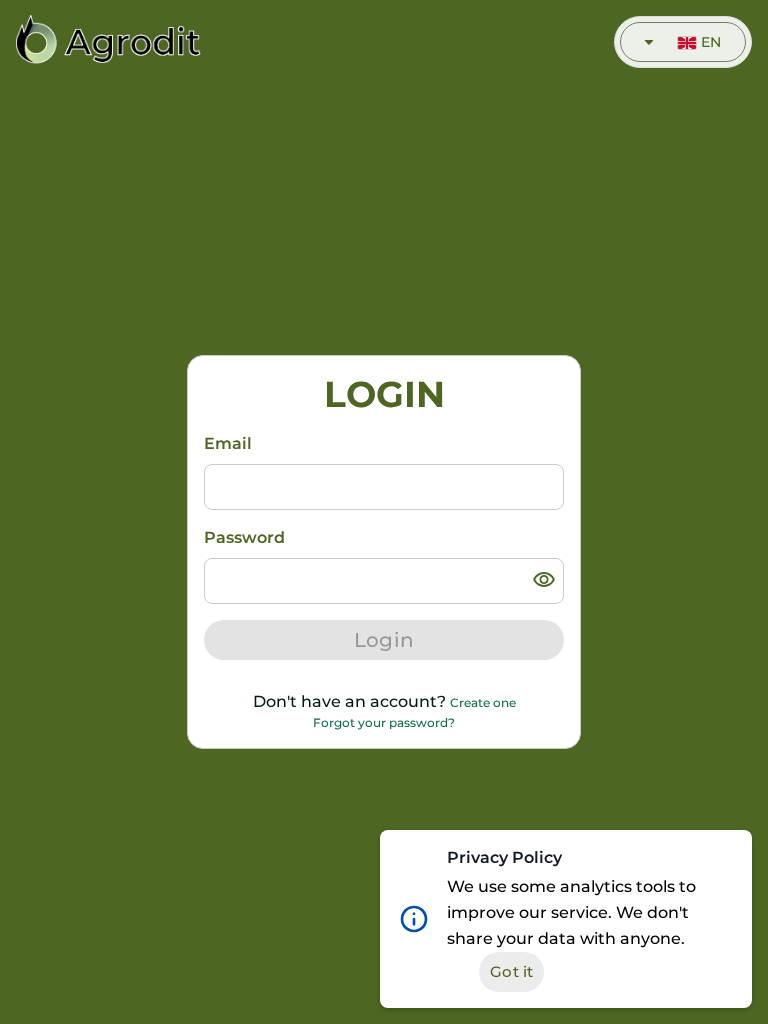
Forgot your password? (384, 722)
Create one (483, 702)
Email (228, 443)
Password (244, 537)
